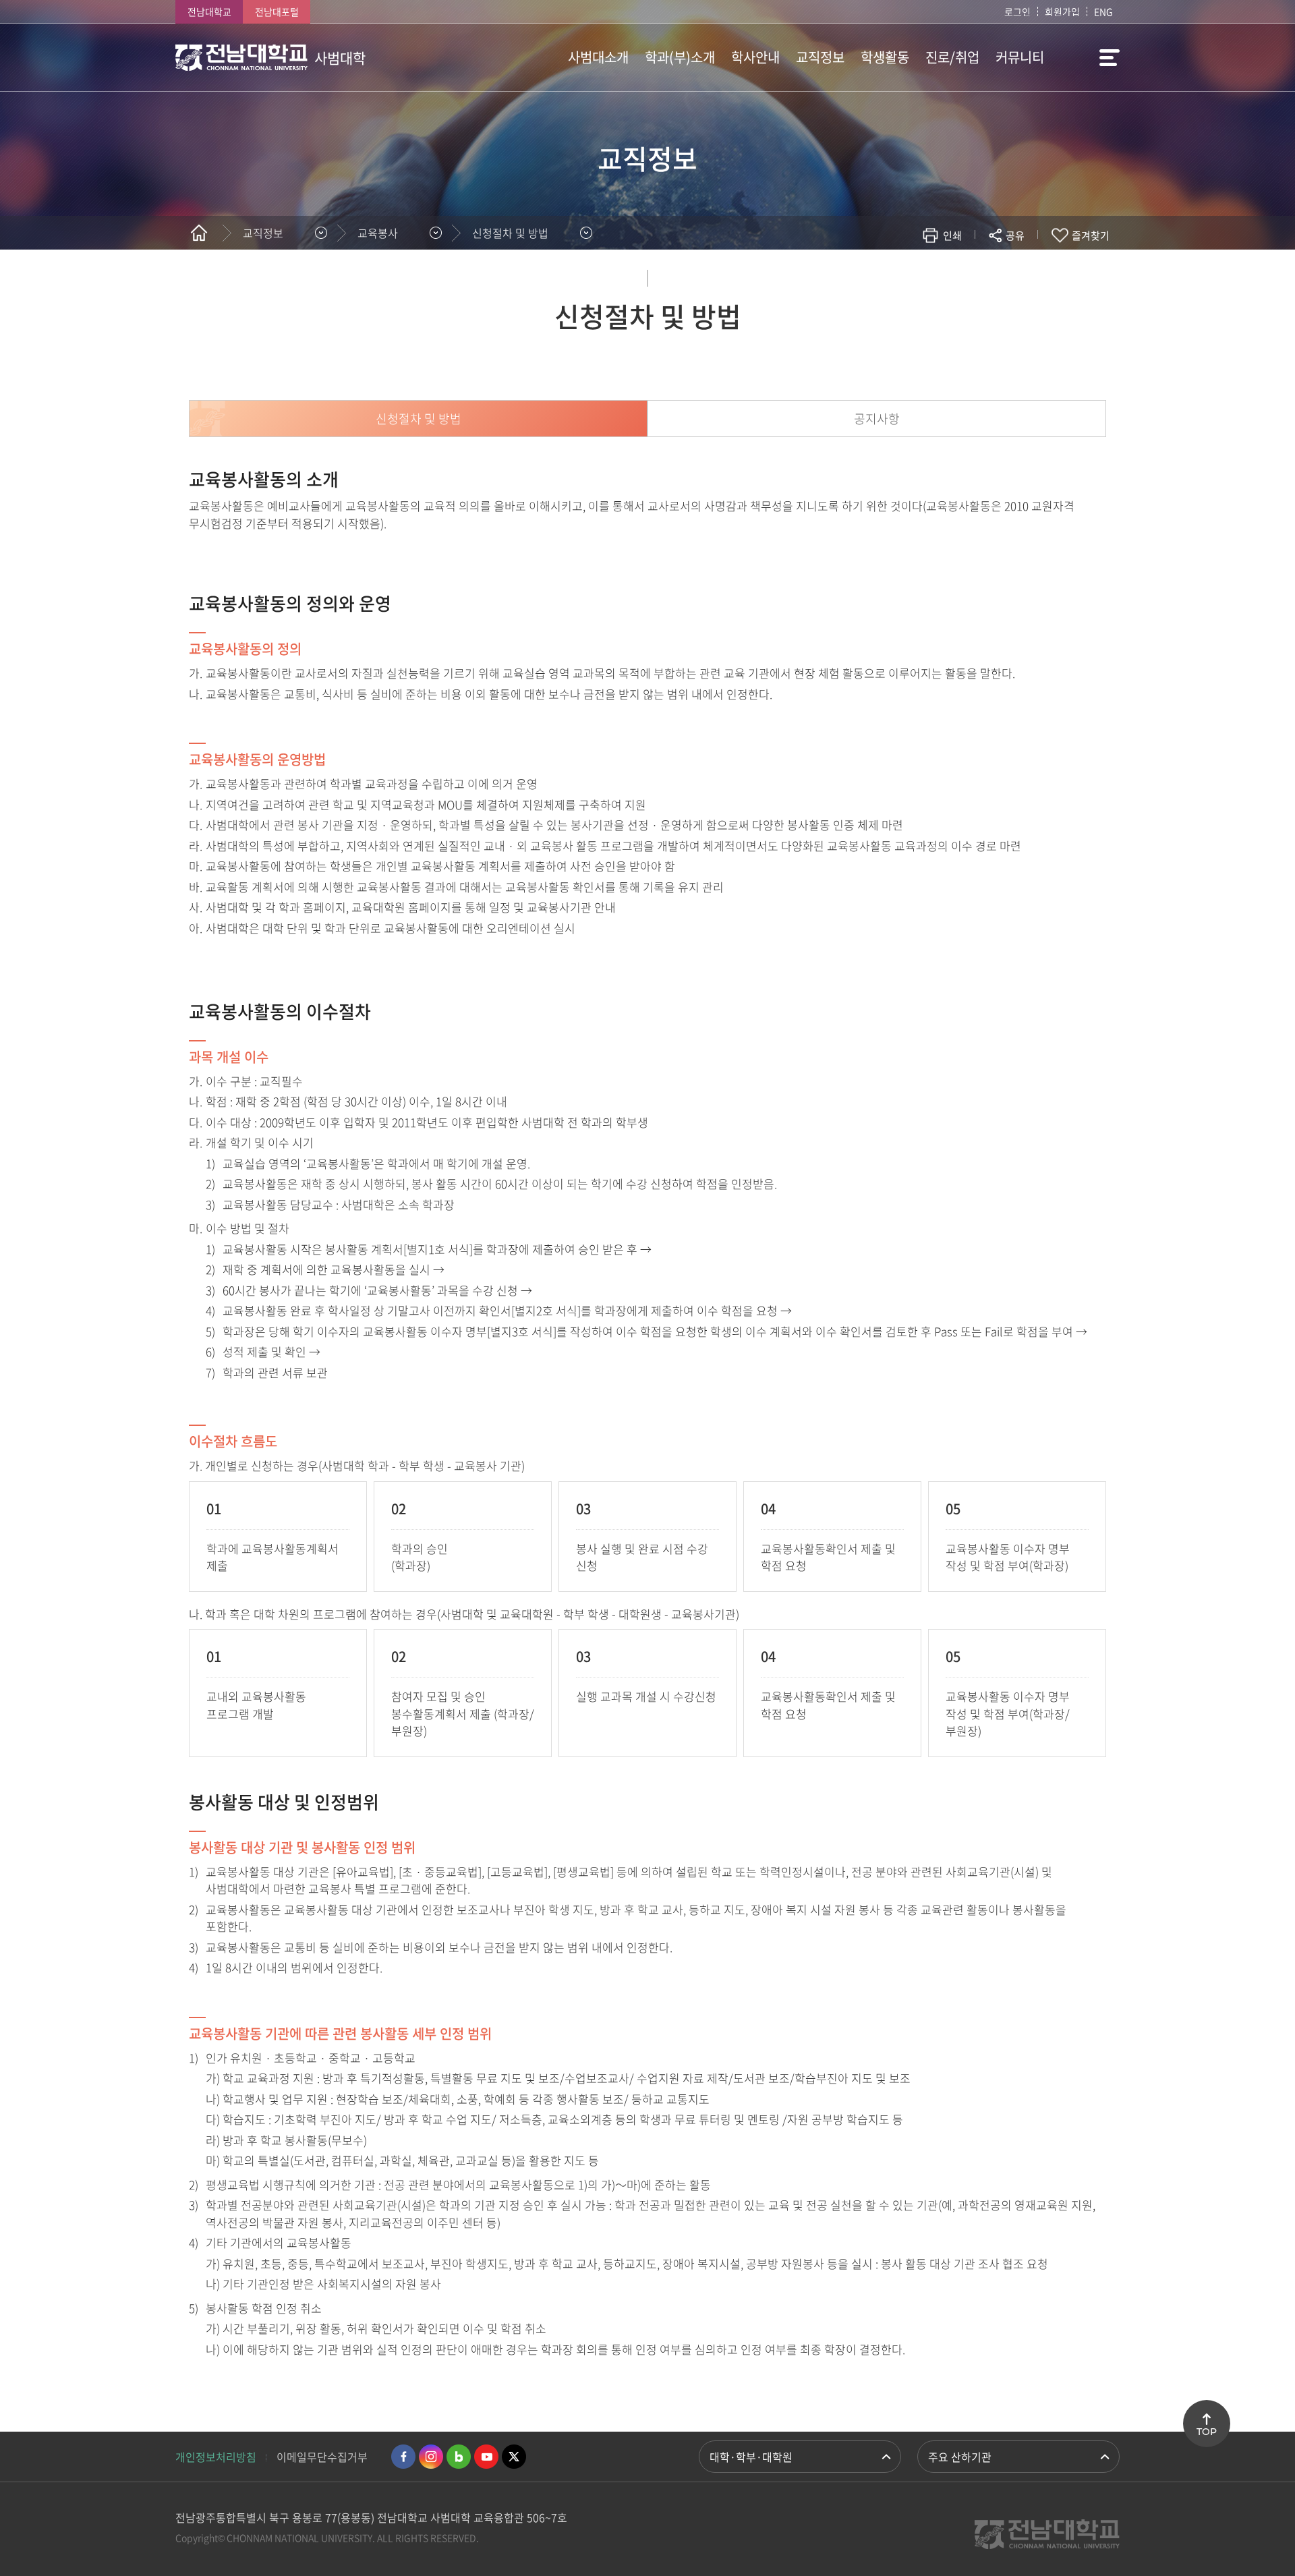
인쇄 (952, 235)
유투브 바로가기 (486, 2457)
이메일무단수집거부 (322, 2457)
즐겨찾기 (1091, 235)
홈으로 (199, 233)
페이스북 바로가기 (403, 2457)
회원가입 (1062, 11)
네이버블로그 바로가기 (459, 2457)
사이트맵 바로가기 (1086, 57)
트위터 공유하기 (895, 275)
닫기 (1024, 267)
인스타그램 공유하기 (976, 275)
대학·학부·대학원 (751, 2457)
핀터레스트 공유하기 (935, 275)
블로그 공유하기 (955, 275)
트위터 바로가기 (514, 2457)
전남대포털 (277, 11)
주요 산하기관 (960, 2457)
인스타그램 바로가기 (431, 2457)
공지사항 (877, 419)
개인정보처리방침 (216, 2457)
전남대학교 (209, 11)
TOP (1207, 2432)
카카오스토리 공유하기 (915, 275)
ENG (1103, 11)
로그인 (1017, 11)
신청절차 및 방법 (510, 233)
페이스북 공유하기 (874, 275)
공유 (1015, 235)
